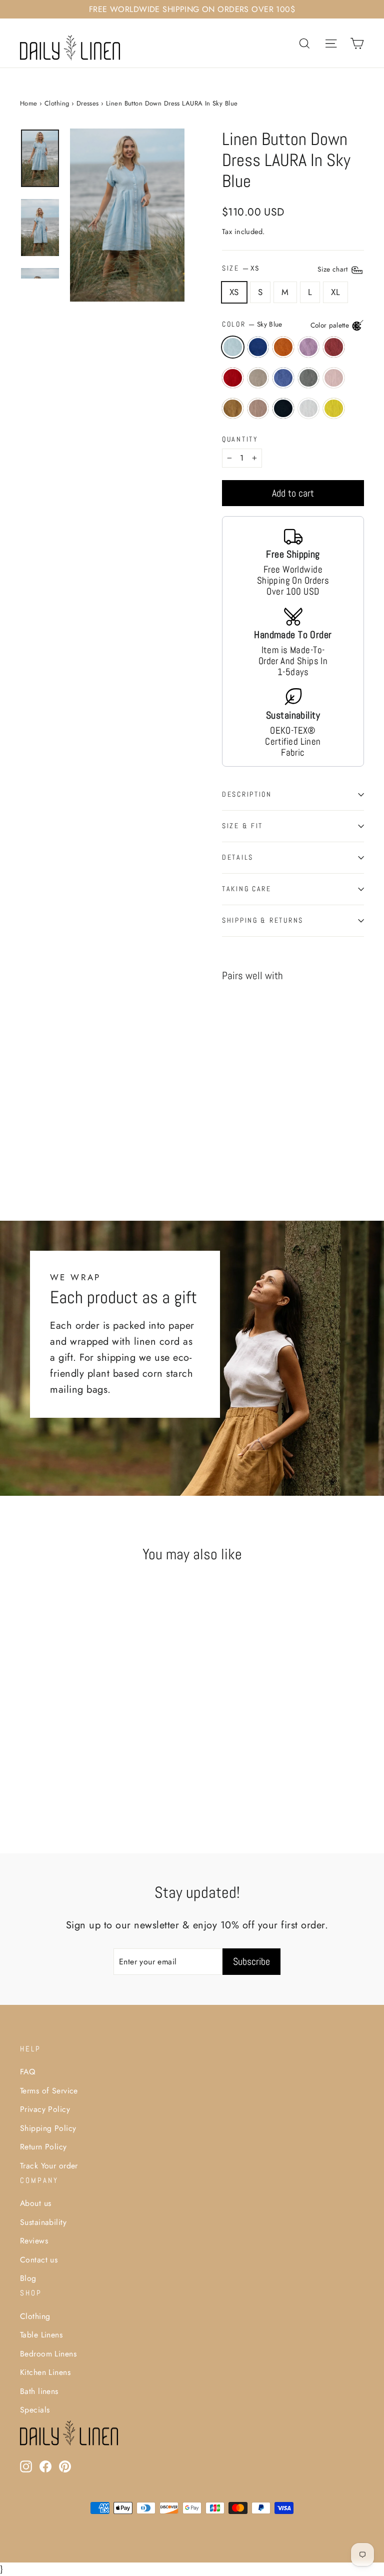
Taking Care (247, 889)
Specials (35, 2410)
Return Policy (43, 2147)
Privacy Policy (45, 2109)
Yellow (334, 408)
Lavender (309, 347)
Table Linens (41, 2335)
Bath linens (39, 2391)
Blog (28, 2278)
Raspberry (334, 347)
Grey (309, 378)
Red (233, 378)
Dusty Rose (334, 378)
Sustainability (43, 2222)
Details (238, 857)
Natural (258, 378)
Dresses (88, 103)
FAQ (27, 2072)
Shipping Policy (48, 2128)
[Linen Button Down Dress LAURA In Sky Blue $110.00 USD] (246, 1069)
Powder (258, 408)
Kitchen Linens (45, 2372)
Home (29, 103)
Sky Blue (233, 347)
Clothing (57, 103)
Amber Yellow (233, 408)
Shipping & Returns (263, 920)
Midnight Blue (258, 347)
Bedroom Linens (48, 2354)
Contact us (39, 2260)
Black (283, 408)
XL (335, 292)
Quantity (240, 440)
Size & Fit (242, 826)
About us (35, 2203)
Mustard (283, 347)
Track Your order (49, 2166)
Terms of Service (49, 2091)
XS (234, 292)
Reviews (34, 2241)
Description (247, 794)
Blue (283, 378)
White (309, 408)
